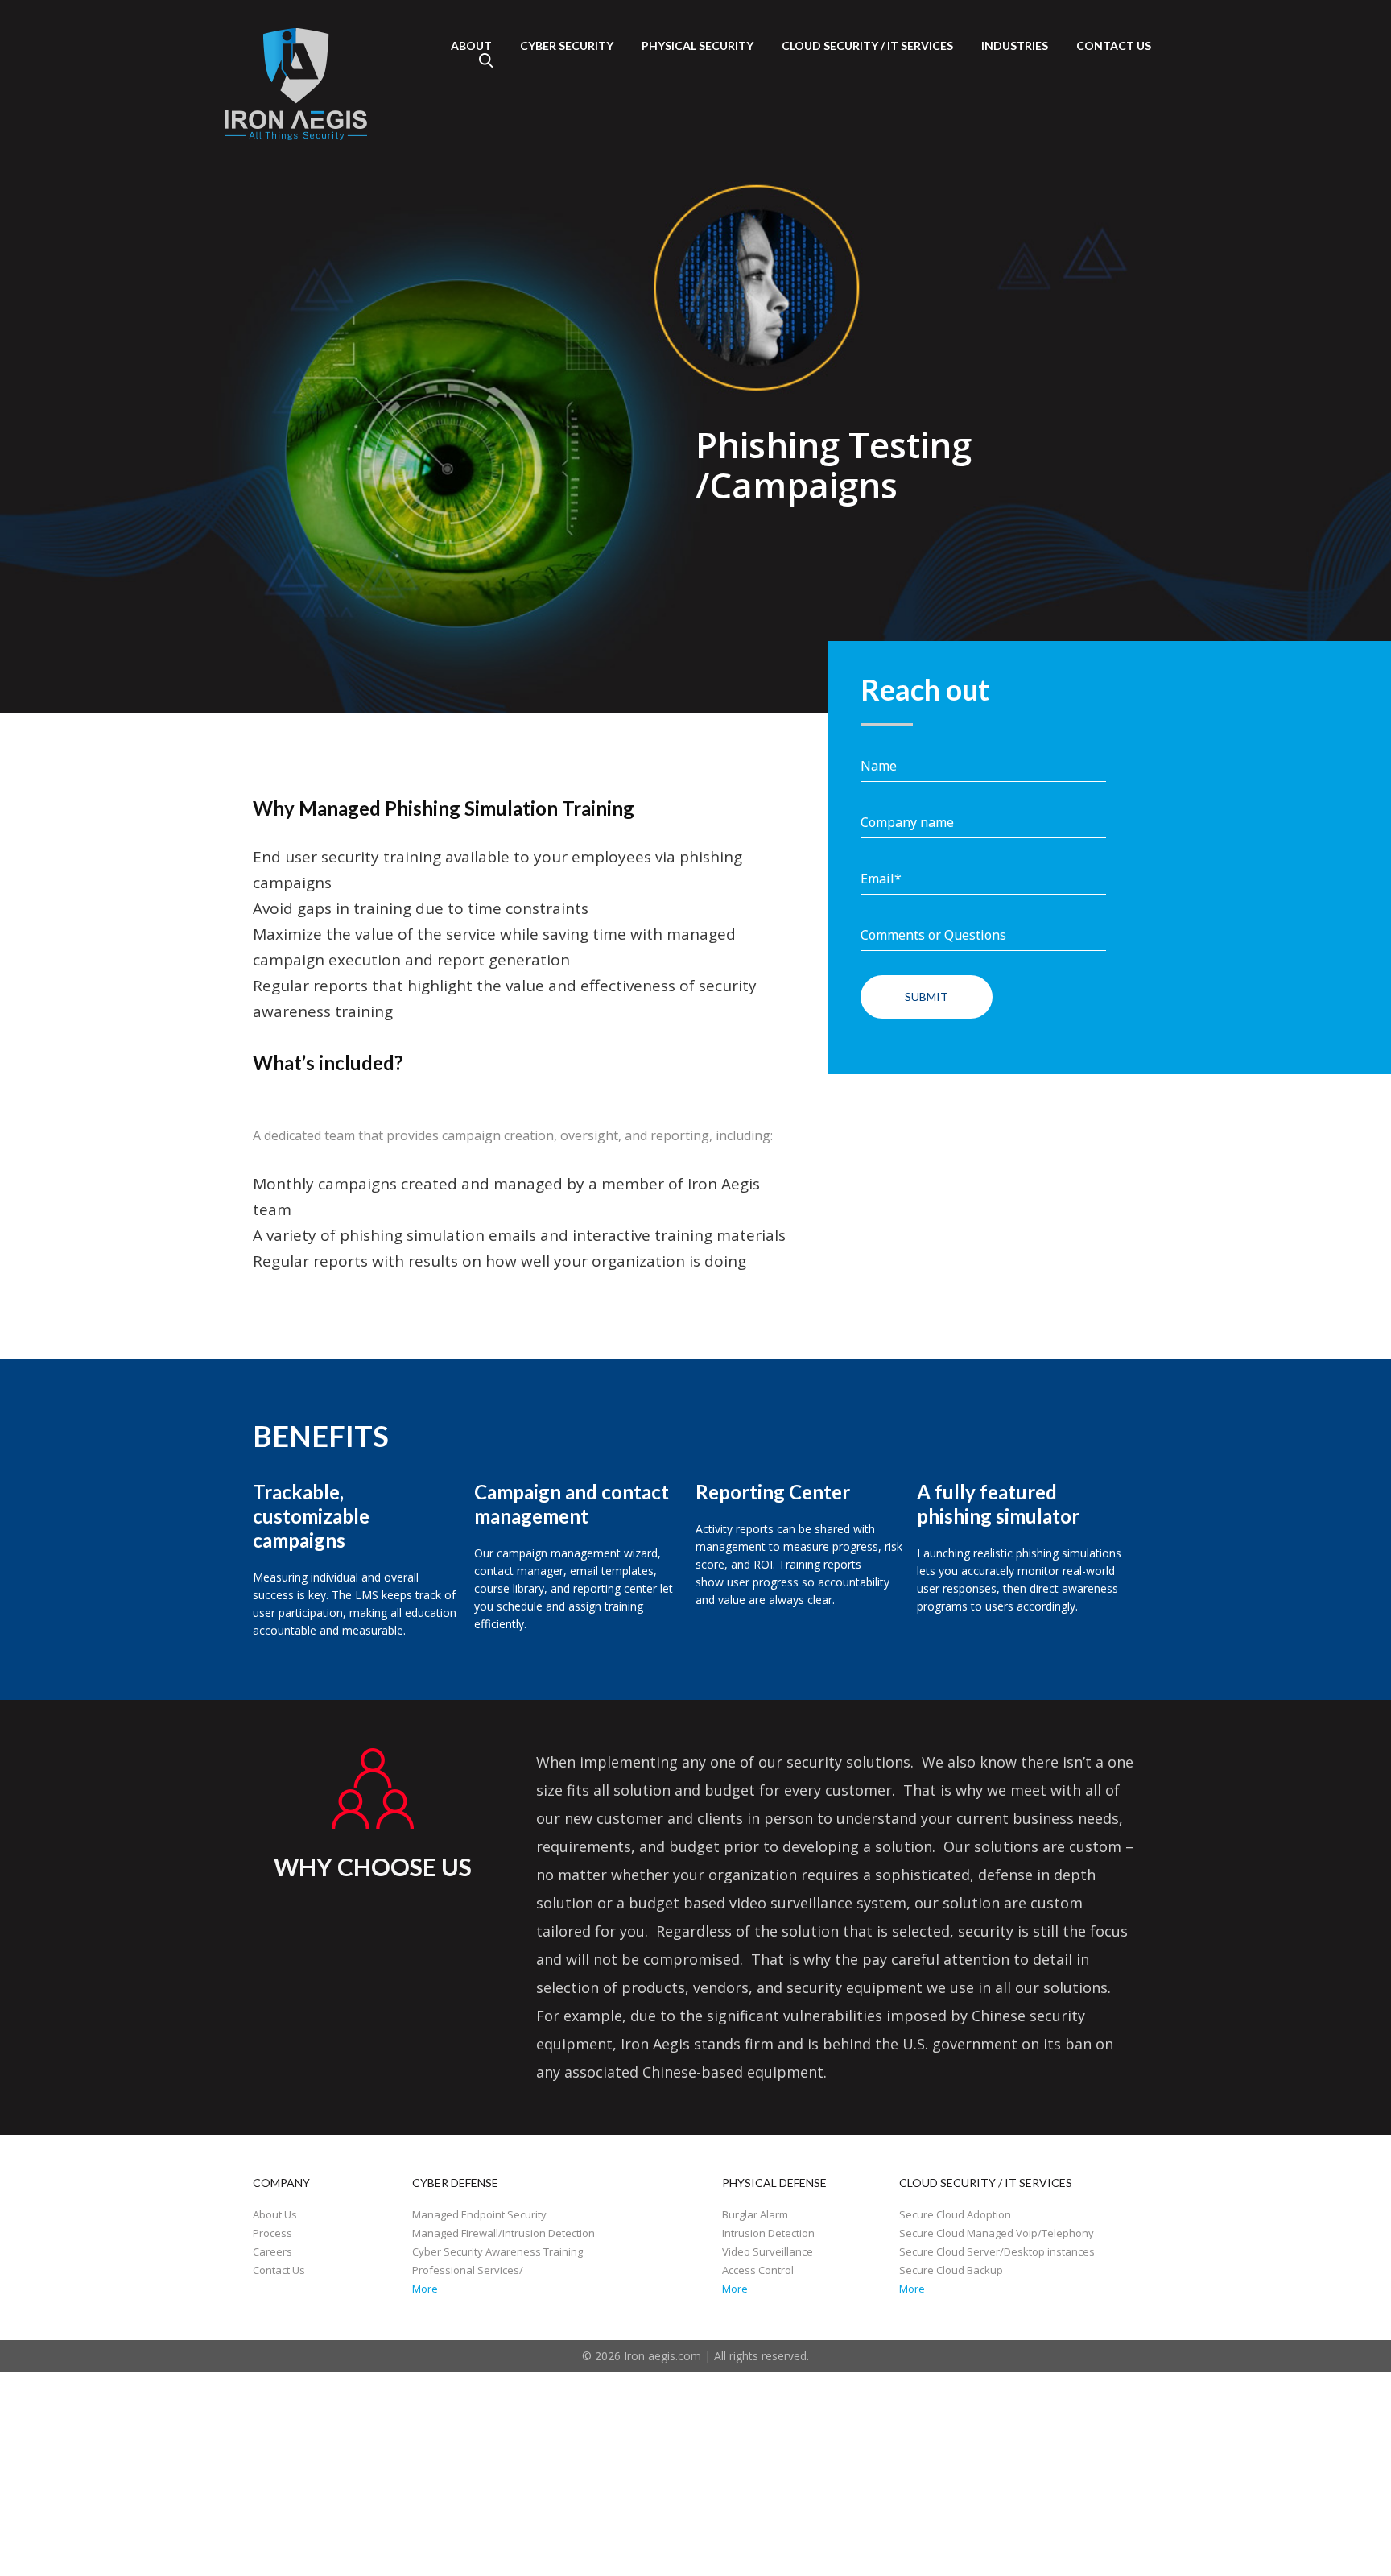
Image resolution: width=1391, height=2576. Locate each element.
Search (486, 60)
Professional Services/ (468, 2270)
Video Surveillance (768, 2251)
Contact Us (279, 2270)
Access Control (758, 2270)
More (425, 2289)
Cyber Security (567, 45)
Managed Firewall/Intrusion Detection (504, 2233)
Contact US (1114, 45)
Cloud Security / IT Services (867, 45)
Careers (272, 2251)
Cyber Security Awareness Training (497, 2251)
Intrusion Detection (768, 2233)
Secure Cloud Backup (951, 2270)
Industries (1015, 45)
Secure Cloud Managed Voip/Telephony (997, 2233)
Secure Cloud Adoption (955, 2214)
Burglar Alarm (755, 2214)
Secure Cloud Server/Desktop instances (997, 2251)
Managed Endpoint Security (479, 2214)
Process (272, 2233)
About (471, 45)
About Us (275, 2214)
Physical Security (698, 45)
